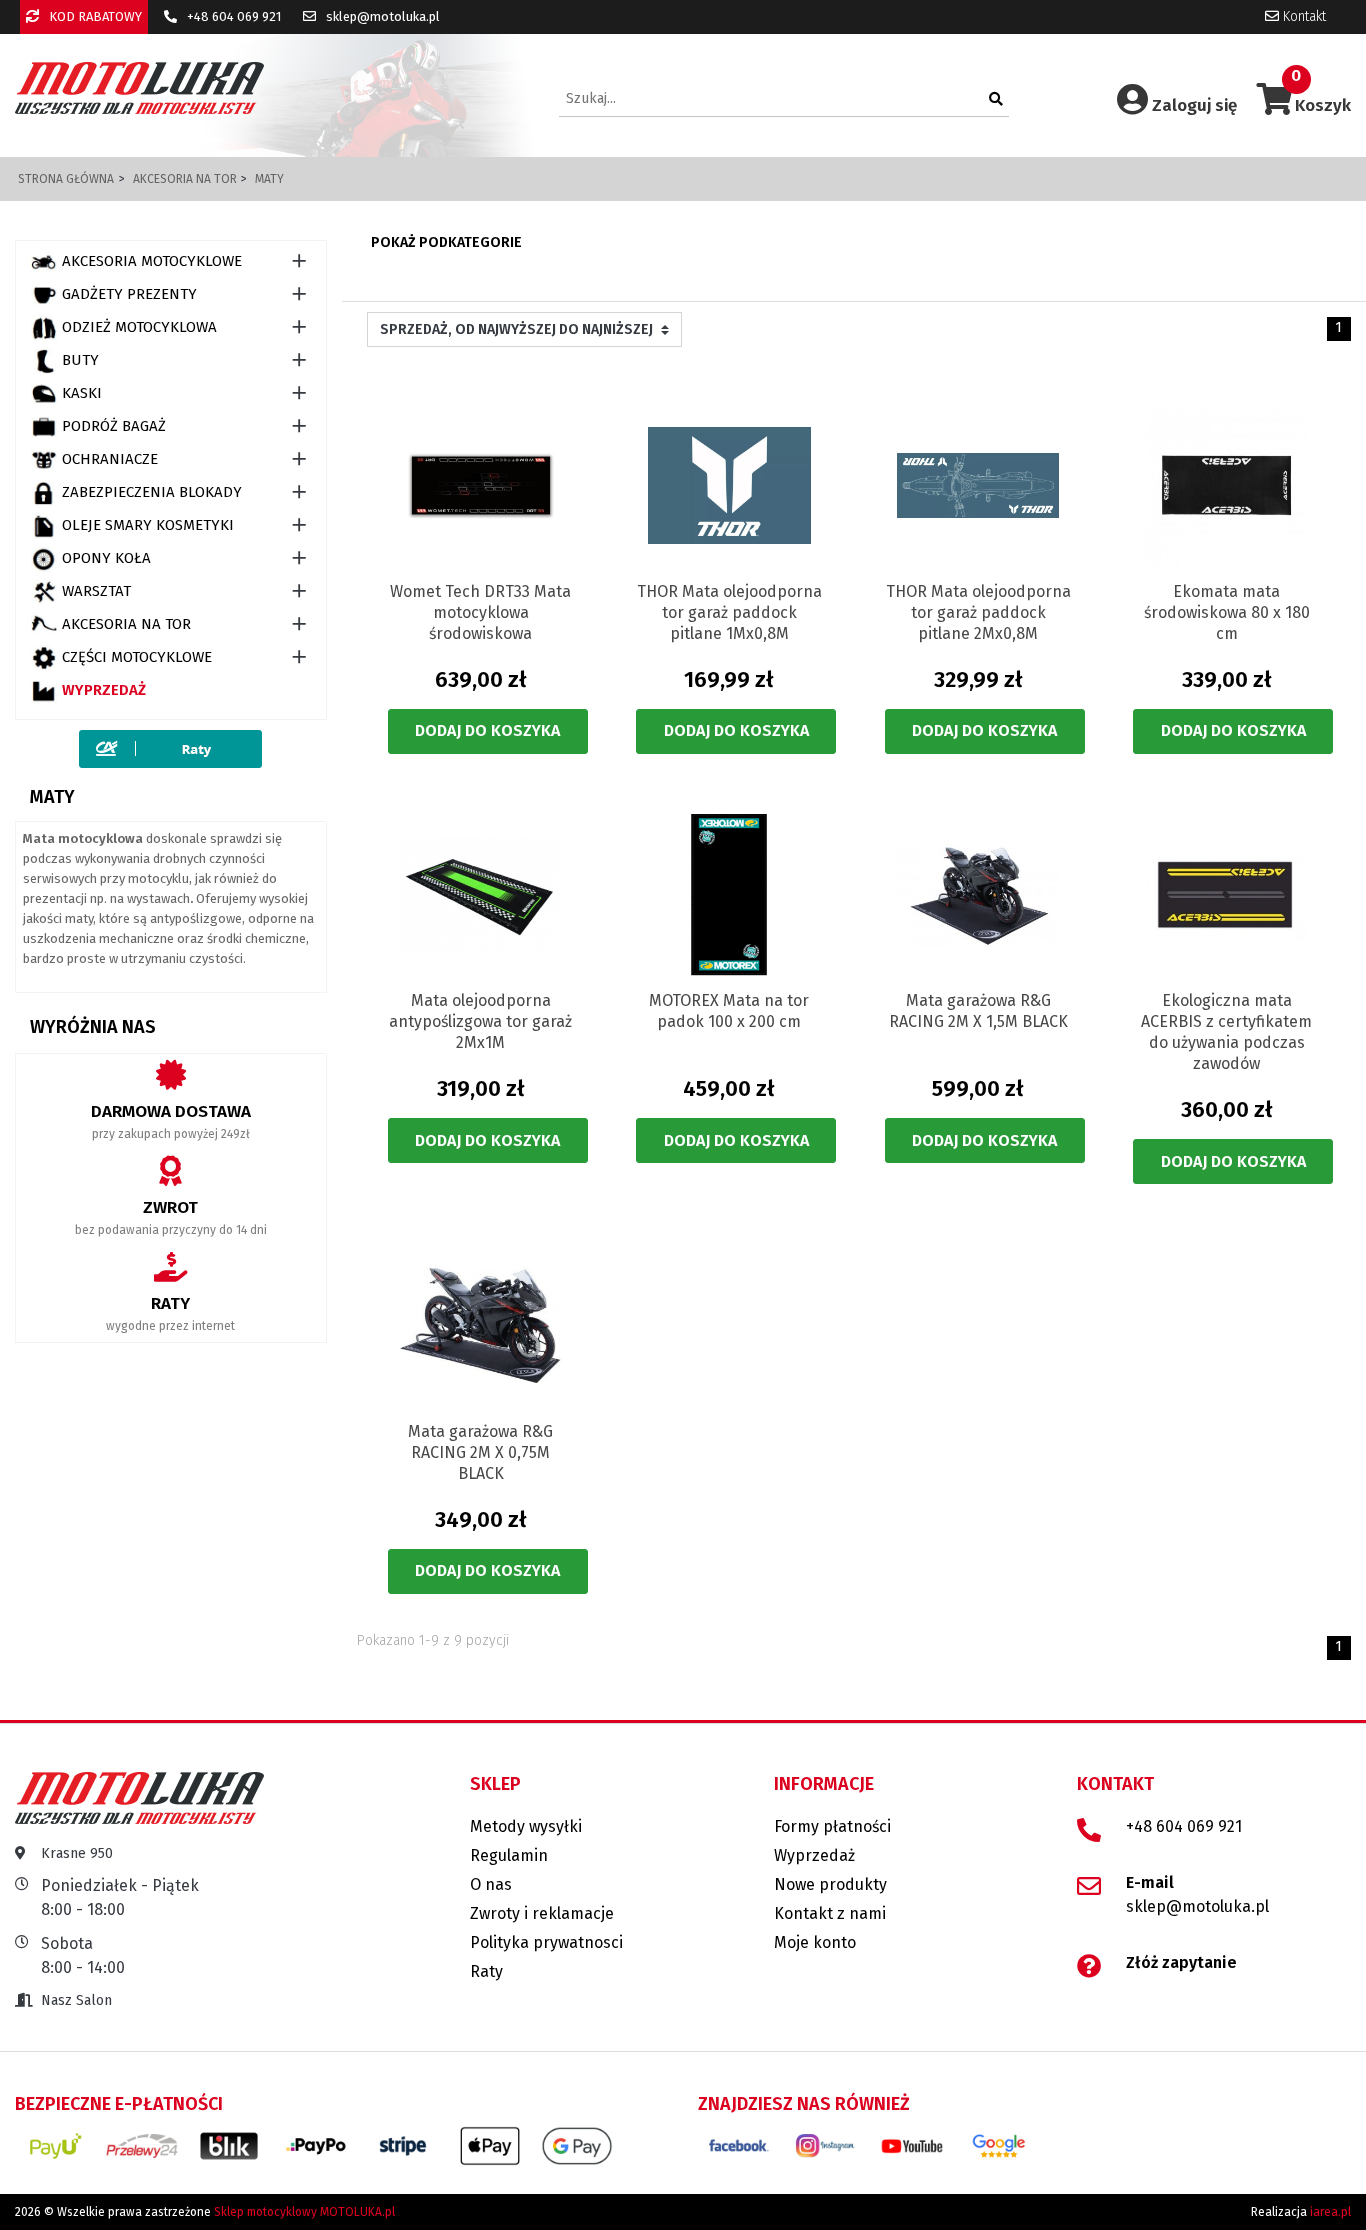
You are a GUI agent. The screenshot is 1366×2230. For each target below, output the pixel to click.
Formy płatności (832, 1826)
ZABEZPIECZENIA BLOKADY (152, 492)
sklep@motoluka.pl (381, 16)
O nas (491, 1884)
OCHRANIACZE (110, 459)
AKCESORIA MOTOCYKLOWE (152, 261)
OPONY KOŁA (106, 558)
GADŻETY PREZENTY (129, 294)
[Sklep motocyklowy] (139, 87)
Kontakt (1302, 16)
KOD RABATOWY (94, 16)
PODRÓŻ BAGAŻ (114, 426)
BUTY (80, 360)
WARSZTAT (96, 591)
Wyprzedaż (104, 690)
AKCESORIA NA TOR (126, 624)
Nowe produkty (830, 1884)
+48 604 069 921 (232, 16)
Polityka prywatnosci (546, 1942)
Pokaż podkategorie (446, 242)
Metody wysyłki (526, 1826)
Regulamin (509, 1855)
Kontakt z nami (830, 1913)
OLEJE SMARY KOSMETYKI (148, 525)
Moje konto (815, 1942)
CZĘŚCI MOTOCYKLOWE (137, 657)
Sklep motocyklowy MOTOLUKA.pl (304, 2212)
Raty (486, 1971)
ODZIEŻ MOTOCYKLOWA (139, 327)
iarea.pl (1330, 2212)
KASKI (82, 393)
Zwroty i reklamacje (542, 1913)
